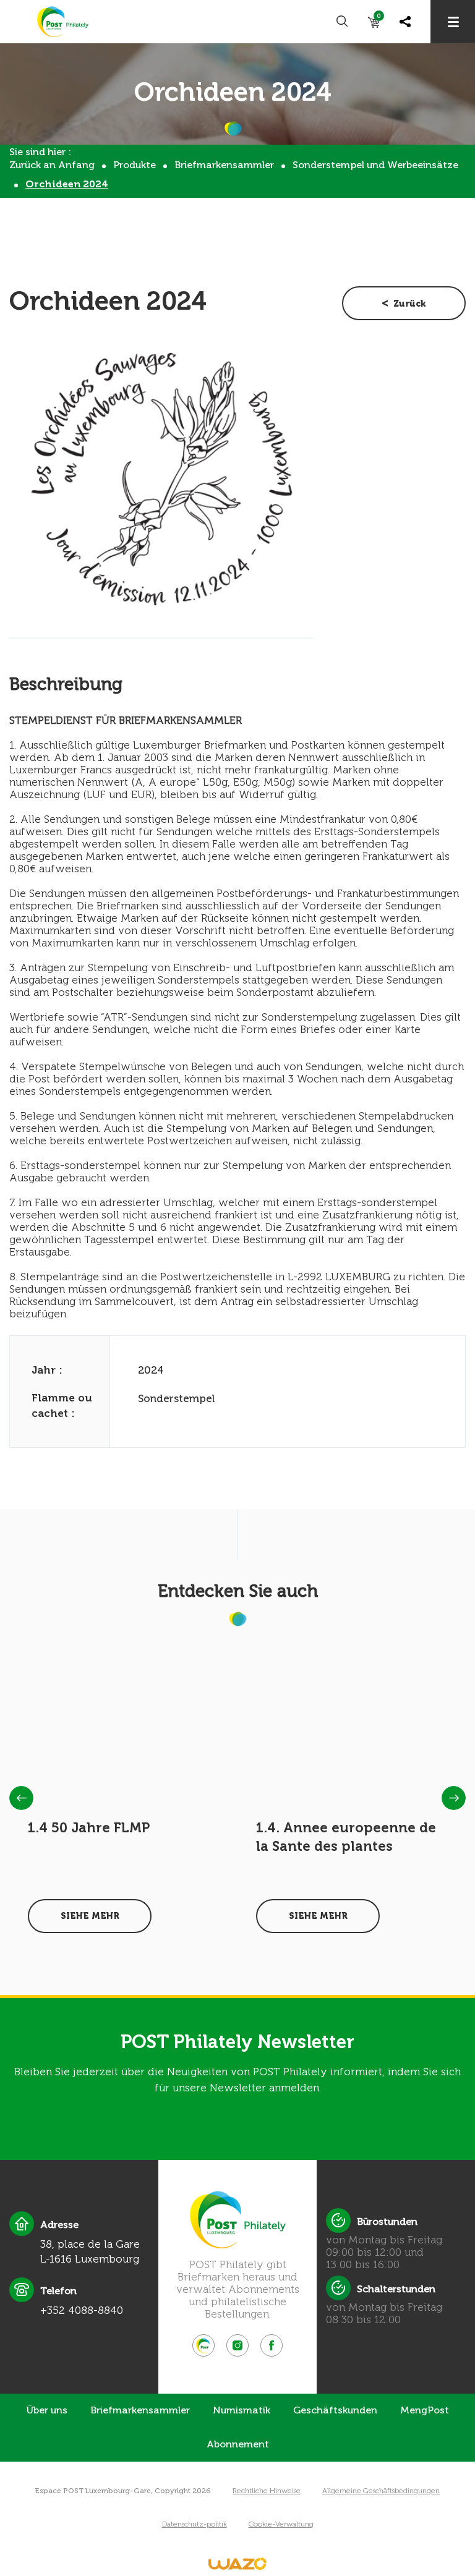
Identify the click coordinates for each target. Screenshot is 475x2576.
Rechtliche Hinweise (267, 2491)
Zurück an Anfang (52, 165)
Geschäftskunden (335, 2410)
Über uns (47, 2410)
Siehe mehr (90, 1916)
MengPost (425, 2410)
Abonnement (238, 2444)
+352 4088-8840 (82, 2310)
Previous (21, 1798)
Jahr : (47, 1370)
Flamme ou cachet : (62, 1405)
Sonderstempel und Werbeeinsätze (375, 165)
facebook (272, 2345)
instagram (237, 2345)
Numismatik (242, 2410)
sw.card (379, 18)
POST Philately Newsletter (237, 2042)
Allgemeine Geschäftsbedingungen (381, 2491)
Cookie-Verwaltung (281, 2524)
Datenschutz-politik (195, 2524)
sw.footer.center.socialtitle (203, 2345)
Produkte (135, 165)
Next (454, 1798)
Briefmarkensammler (224, 165)
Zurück (410, 304)
